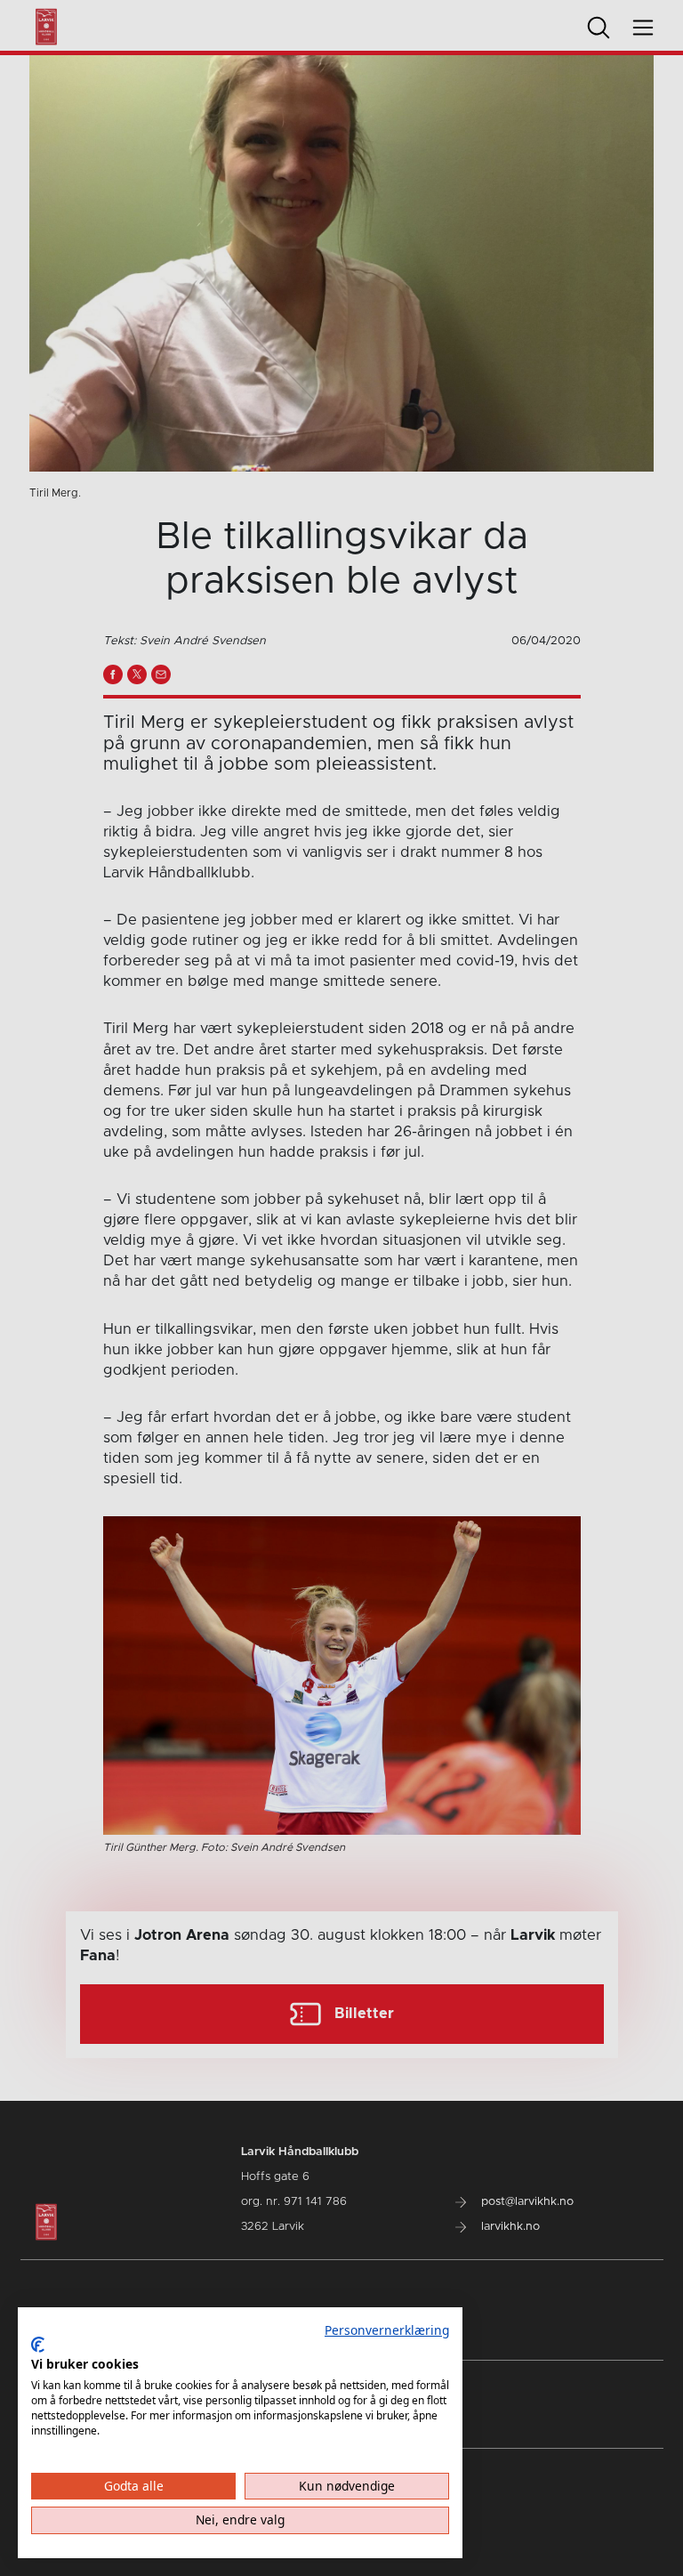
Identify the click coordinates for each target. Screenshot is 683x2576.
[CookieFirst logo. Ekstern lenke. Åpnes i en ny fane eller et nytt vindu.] (38, 2345)
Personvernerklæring (387, 2330)
